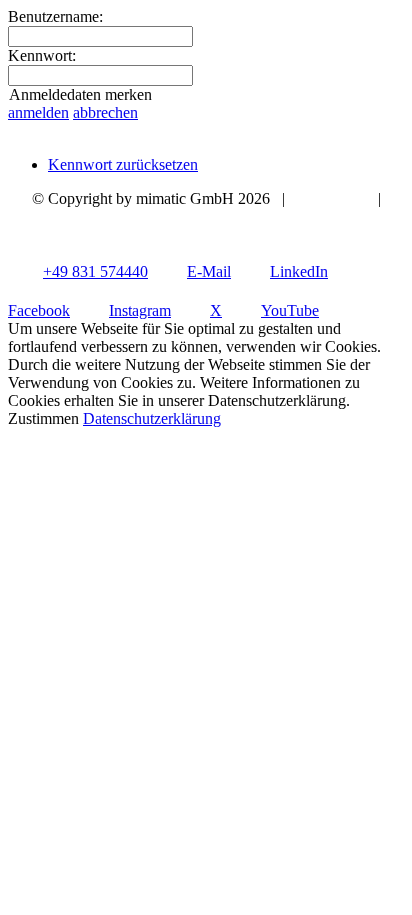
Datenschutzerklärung (152, 418)
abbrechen (105, 112)
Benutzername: (55, 16)
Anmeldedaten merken (80, 94)
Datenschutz (206, 216)
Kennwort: (42, 55)
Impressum (331, 198)
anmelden (38, 112)
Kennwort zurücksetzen (123, 164)
